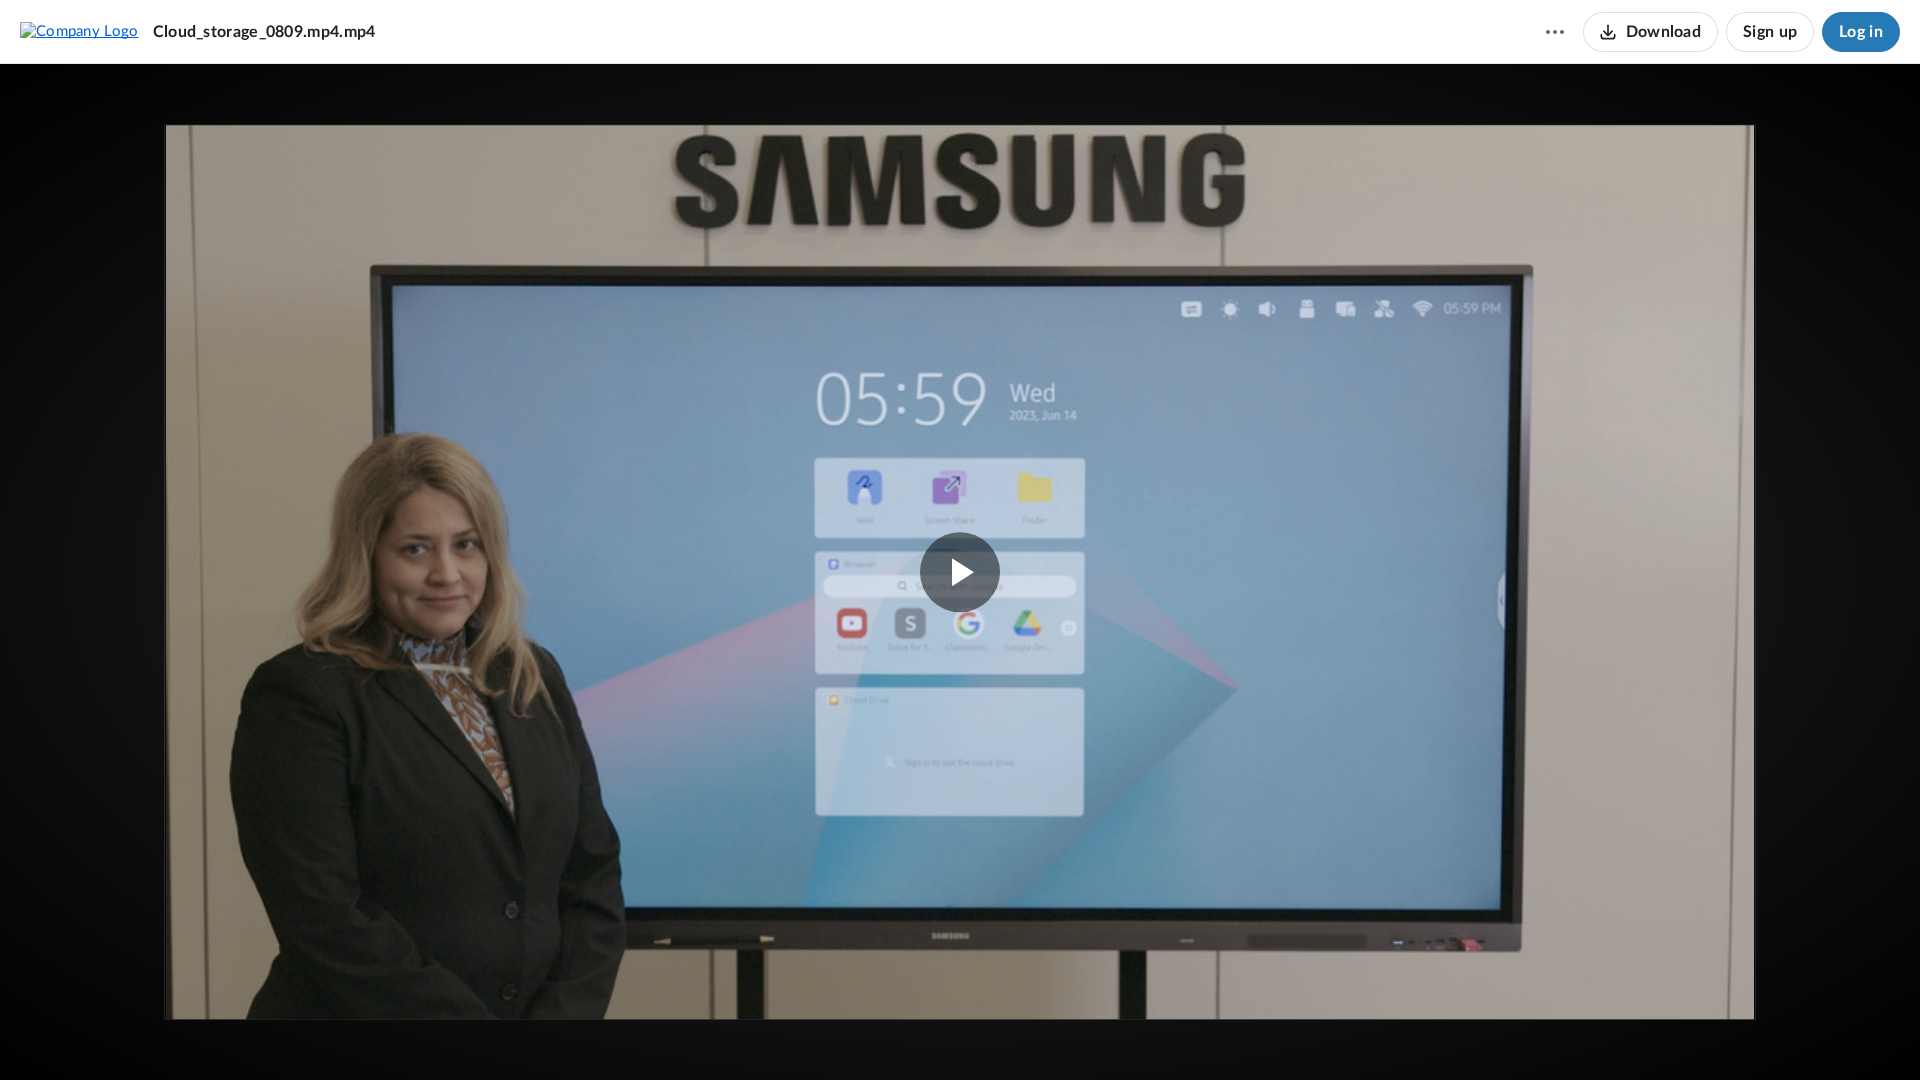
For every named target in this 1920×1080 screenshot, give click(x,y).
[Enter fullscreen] (1708, 172)
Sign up (1770, 32)
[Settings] (1844, 1035)
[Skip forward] (167, 1035)
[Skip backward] (131, 1035)
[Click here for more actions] (1555, 32)
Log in (1861, 32)
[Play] (74, 1035)
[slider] (960, 995)
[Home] (79, 31)
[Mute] (1806, 1035)
